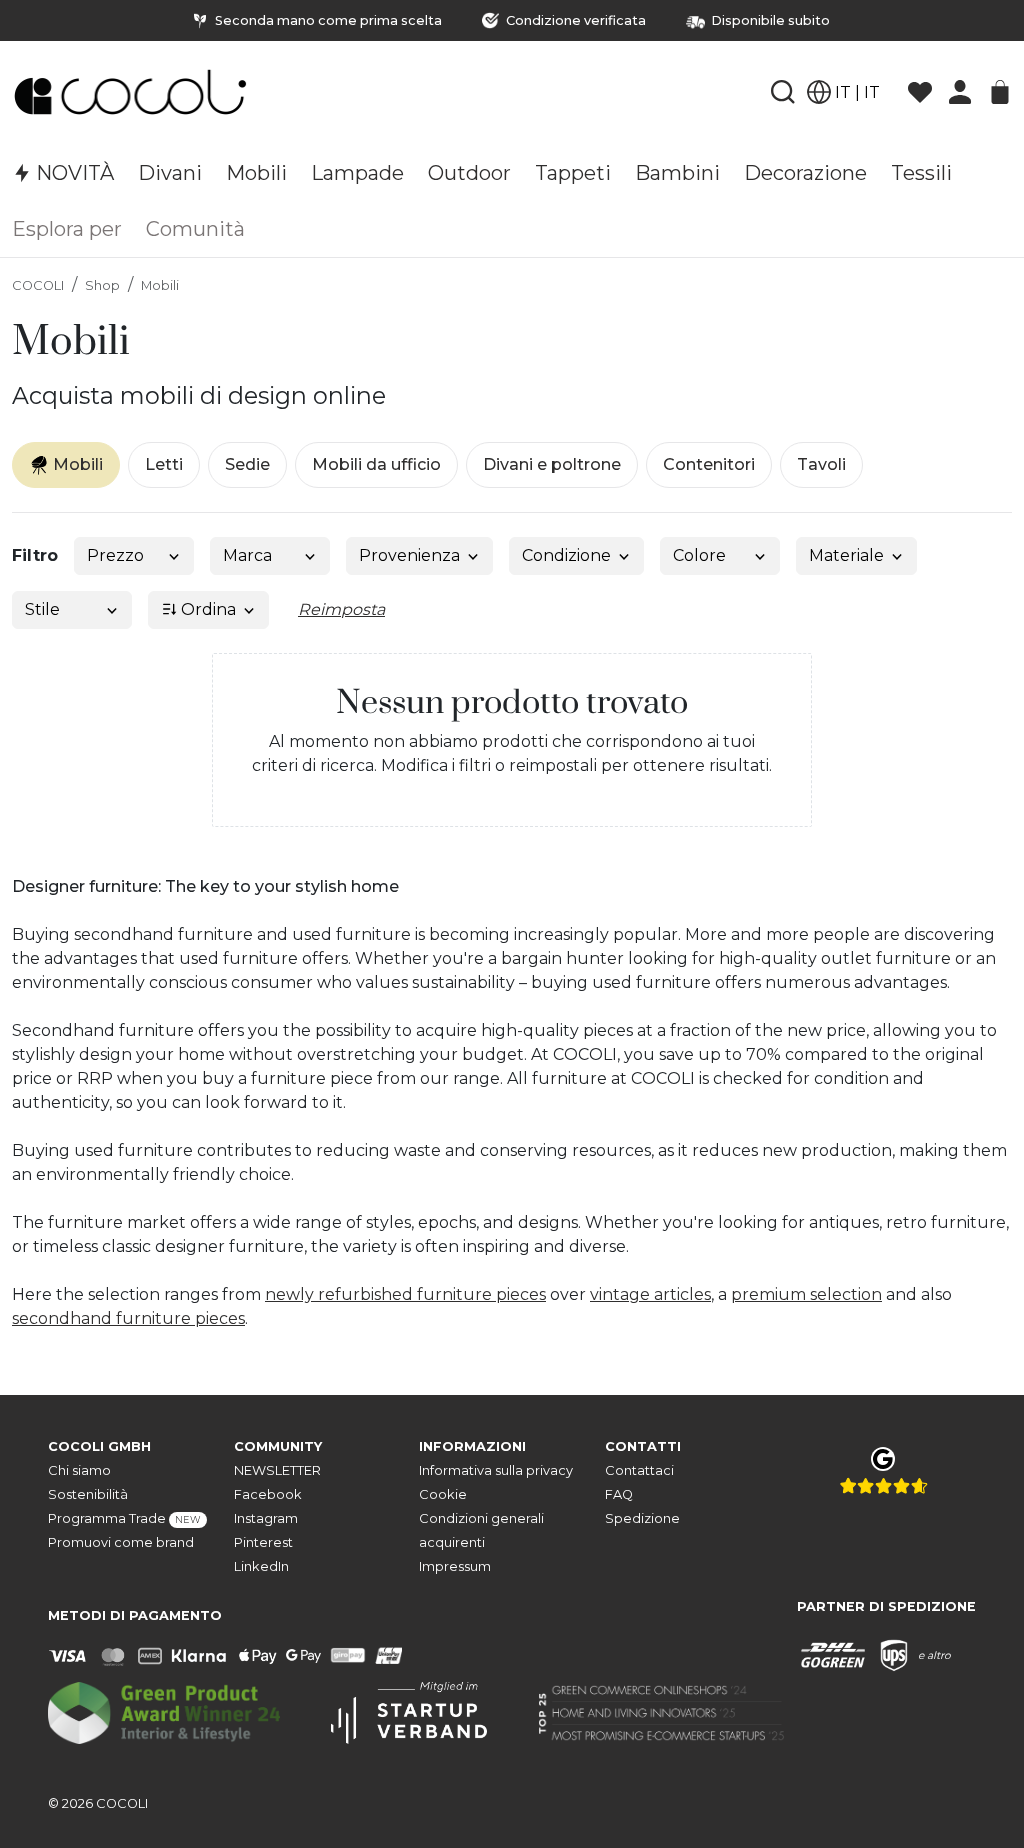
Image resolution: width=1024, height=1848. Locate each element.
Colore (699, 555)
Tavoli (821, 464)
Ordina (206, 609)
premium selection (806, 1294)
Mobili (160, 285)
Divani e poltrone (552, 464)
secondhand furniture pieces (128, 1318)
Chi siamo (79, 1470)
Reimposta (341, 609)
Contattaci (639, 1470)
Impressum (455, 1566)
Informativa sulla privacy (496, 1470)
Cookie (443, 1494)
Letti (164, 464)
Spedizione (642, 1518)
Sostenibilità (88, 1494)
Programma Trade (124, 1518)
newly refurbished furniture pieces (405, 1294)
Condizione (566, 555)
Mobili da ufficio (376, 464)
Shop (102, 285)
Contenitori (709, 464)
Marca (247, 555)
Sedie (247, 464)
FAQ (619, 1494)
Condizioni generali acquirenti (481, 1530)
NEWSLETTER (277, 1470)
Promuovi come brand (121, 1542)
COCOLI (38, 285)
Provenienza (409, 555)
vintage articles (650, 1294)
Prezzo (115, 555)
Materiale (846, 555)
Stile (42, 609)
